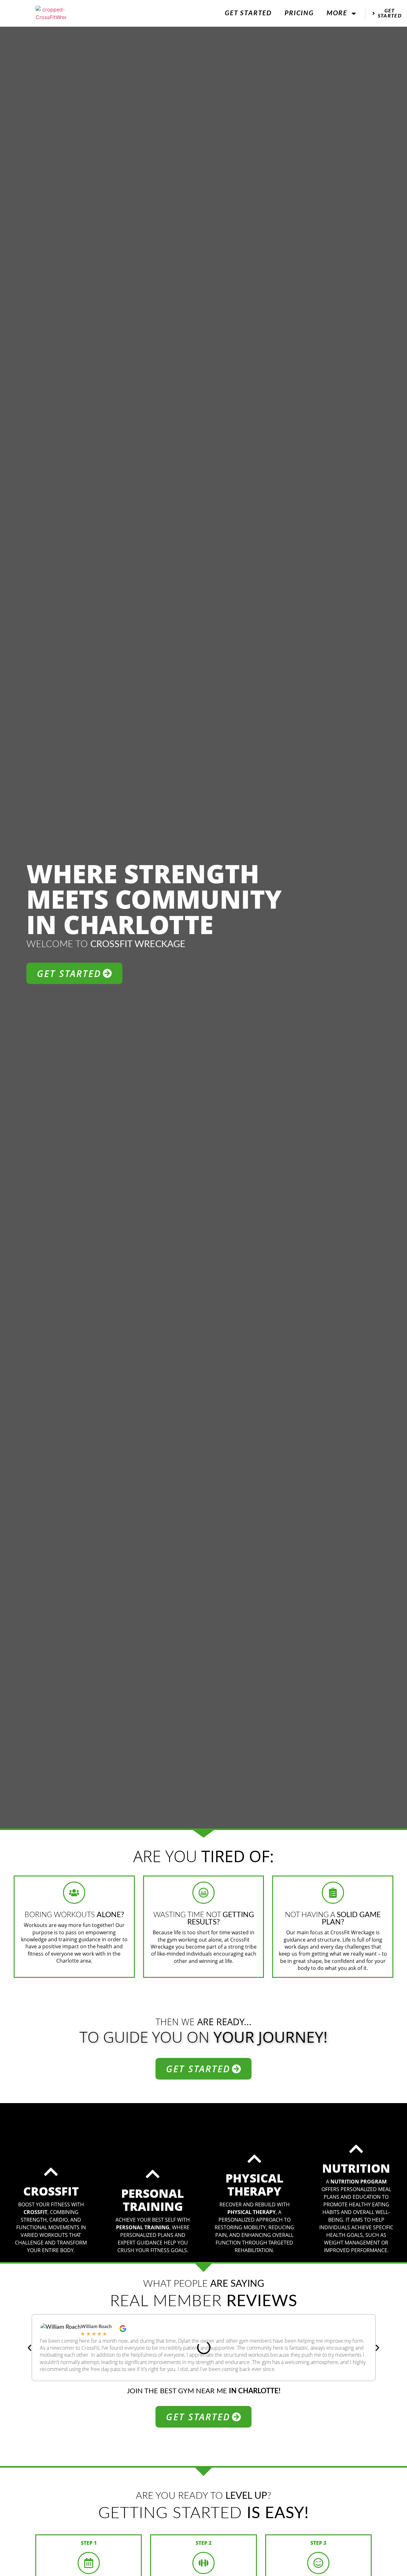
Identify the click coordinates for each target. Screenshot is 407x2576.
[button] (30, 2348)
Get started (248, 13)
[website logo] (51, 13)
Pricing (299, 13)
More (337, 13)
